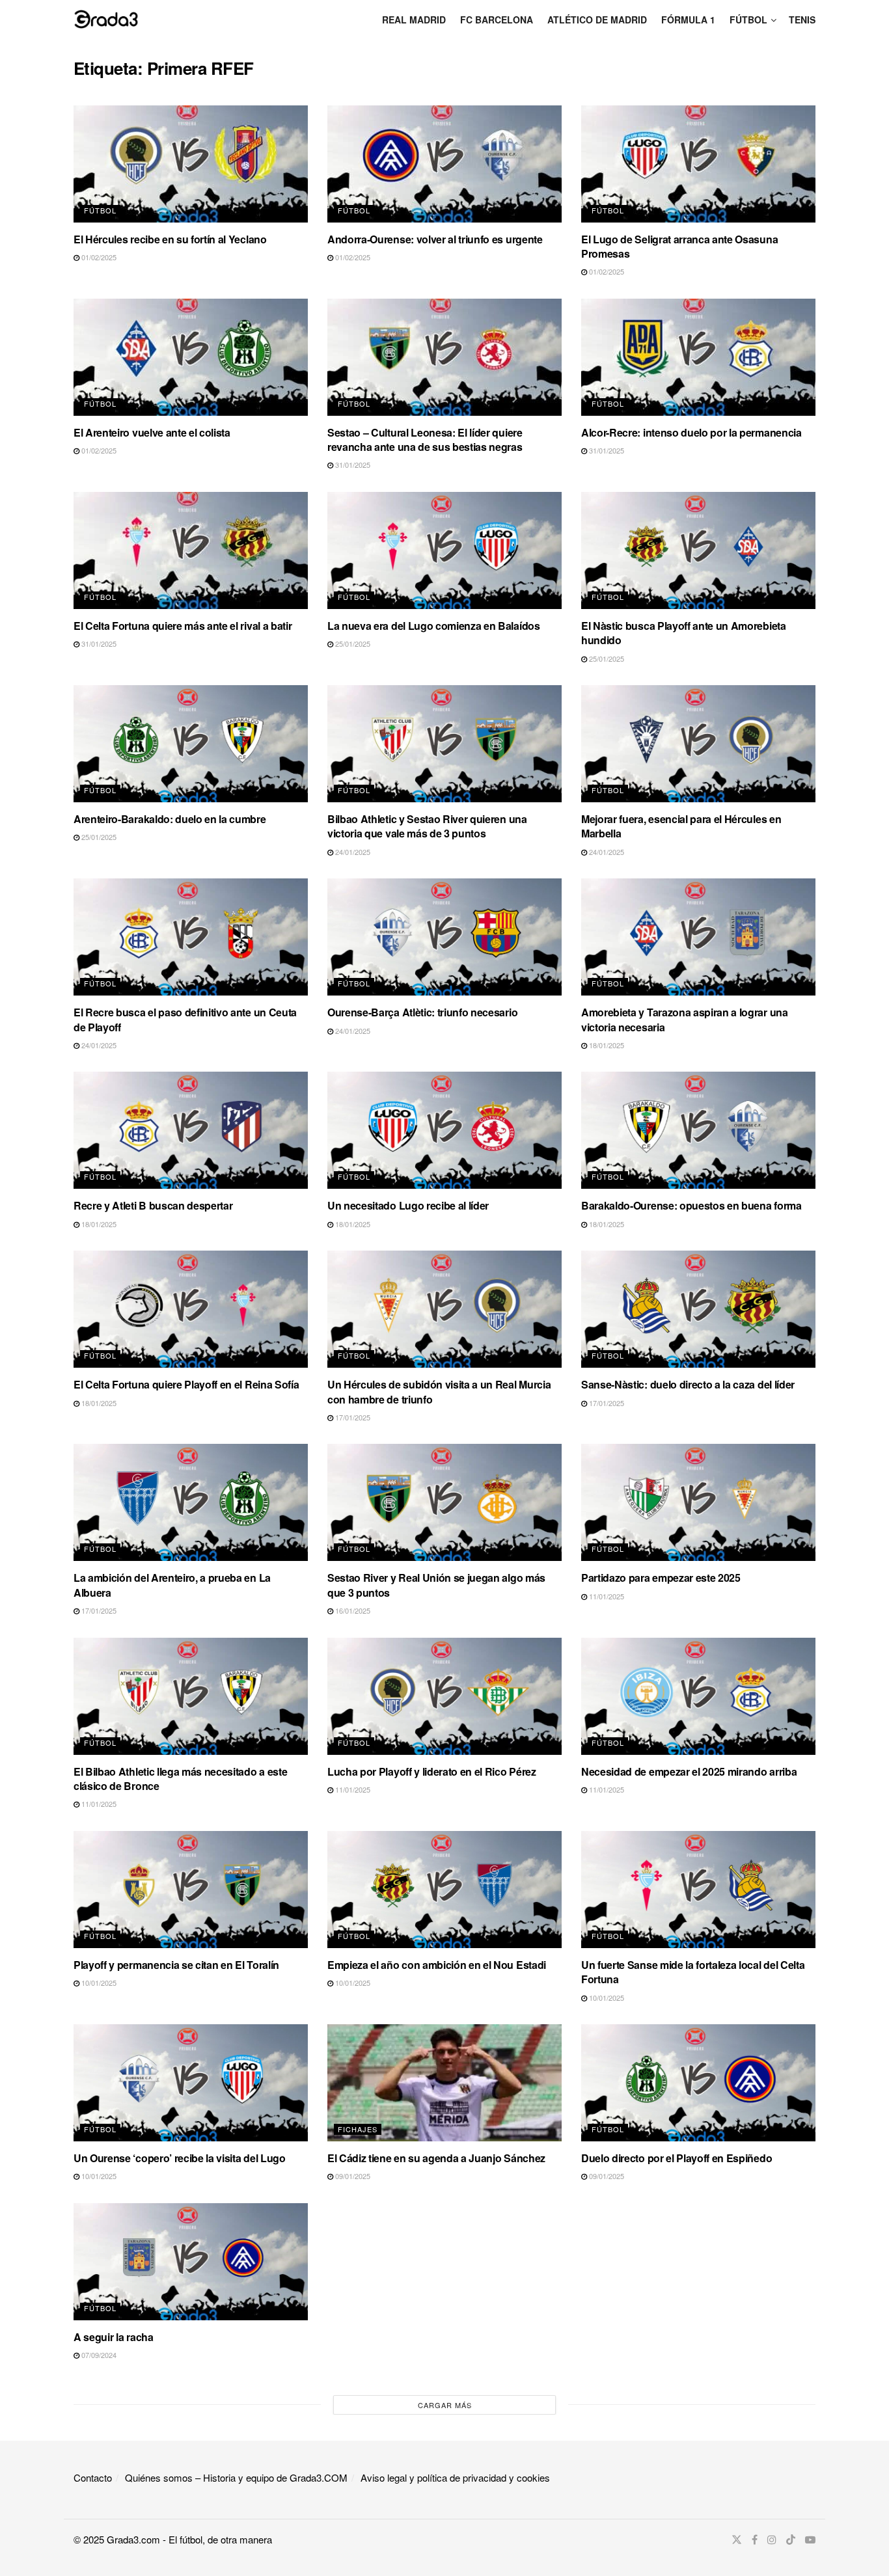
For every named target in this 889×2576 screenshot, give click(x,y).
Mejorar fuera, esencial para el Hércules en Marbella (681, 826)
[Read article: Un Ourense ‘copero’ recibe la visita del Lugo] (191, 2083)
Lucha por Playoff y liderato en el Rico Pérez (432, 1771)
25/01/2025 (352, 644)
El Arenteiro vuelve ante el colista (152, 432)
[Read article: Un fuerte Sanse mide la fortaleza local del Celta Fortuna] (698, 1890)
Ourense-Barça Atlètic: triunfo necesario (422, 1012)
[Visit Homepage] (106, 19)
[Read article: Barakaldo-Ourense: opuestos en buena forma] (698, 1130)
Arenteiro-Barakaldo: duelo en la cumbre (170, 819)
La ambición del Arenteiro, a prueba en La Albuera (172, 1585)
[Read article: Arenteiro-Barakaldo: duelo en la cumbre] (191, 744)
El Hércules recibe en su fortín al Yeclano (170, 239)
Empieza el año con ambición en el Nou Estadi (437, 1965)
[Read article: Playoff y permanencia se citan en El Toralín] (191, 1890)
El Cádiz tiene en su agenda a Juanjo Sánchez (436, 2158)
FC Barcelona (497, 20)
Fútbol (748, 20)
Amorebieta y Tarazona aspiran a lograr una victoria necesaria (685, 1019)
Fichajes (358, 2129)
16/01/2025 (352, 1610)
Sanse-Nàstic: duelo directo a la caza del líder (688, 1384)
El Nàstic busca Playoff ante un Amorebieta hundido (684, 633)
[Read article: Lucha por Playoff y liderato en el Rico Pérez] (444, 1696)
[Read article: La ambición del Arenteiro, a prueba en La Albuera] (191, 1502)
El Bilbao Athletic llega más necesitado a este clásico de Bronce (180, 1779)
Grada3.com (133, 2539)
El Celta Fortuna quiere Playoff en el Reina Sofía (186, 1384)
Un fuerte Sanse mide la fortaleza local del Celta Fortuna (693, 1972)
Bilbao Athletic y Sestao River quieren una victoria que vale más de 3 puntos (427, 826)
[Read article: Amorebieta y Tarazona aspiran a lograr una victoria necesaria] (698, 937)
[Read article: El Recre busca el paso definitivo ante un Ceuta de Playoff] (191, 937)
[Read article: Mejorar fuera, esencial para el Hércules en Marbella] (698, 744)
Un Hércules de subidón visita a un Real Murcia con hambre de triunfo (439, 1391)
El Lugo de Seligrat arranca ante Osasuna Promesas (679, 246)
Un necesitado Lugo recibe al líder (408, 1205)
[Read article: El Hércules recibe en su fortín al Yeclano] (191, 164)
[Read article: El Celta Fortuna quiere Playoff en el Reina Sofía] (191, 1309)
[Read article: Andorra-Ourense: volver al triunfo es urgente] (444, 164)
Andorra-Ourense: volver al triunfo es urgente (435, 239)
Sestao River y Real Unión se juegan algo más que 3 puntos (436, 1585)
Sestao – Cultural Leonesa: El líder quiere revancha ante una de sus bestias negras (425, 440)
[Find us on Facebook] (755, 2540)
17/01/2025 (352, 1417)
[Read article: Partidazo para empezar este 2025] (698, 1502)
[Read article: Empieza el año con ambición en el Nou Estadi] (444, 1890)
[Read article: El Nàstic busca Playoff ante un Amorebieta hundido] (698, 550)
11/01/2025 (606, 1596)
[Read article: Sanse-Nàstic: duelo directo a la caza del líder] (698, 1309)
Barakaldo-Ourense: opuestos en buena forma (691, 1205)
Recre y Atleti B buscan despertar (153, 1205)
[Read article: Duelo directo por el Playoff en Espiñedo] (698, 2083)
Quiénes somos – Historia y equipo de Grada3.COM (236, 2477)
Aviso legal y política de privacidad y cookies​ (455, 2477)
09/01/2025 (352, 2176)
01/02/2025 (98, 257)
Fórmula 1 (688, 20)
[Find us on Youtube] (810, 2540)
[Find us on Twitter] (737, 2540)
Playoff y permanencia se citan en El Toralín (176, 1965)
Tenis (802, 20)
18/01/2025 (606, 1045)
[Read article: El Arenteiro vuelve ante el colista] (191, 357)
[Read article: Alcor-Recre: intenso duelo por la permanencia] (698, 357)
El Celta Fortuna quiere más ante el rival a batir (183, 626)
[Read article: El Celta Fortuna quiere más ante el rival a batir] (191, 550)
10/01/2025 (98, 1983)
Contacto (93, 2477)
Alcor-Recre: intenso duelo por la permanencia (691, 432)
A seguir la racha (114, 2337)
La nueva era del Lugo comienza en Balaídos (434, 626)
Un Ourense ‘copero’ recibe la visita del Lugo (180, 2158)
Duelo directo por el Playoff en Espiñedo (677, 2158)
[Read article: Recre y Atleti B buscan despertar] (191, 1130)
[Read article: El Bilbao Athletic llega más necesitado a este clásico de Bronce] (191, 1696)
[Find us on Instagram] (772, 2540)
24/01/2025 (352, 852)
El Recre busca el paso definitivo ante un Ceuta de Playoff (185, 1019)
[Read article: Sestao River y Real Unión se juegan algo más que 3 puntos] (444, 1502)
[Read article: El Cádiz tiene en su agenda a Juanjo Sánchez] (444, 2083)
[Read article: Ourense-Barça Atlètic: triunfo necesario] (444, 937)
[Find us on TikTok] (791, 2540)
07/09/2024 (98, 2355)
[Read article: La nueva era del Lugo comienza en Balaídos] (444, 550)
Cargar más (445, 2405)
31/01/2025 (352, 465)
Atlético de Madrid (597, 20)
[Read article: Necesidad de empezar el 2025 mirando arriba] (698, 1696)
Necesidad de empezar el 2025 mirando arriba (689, 1771)
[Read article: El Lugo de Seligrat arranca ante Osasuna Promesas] (698, 164)
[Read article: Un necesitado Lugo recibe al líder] (444, 1130)
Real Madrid (414, 20)
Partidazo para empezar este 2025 (661, 1578)
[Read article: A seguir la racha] (191, 2262)
